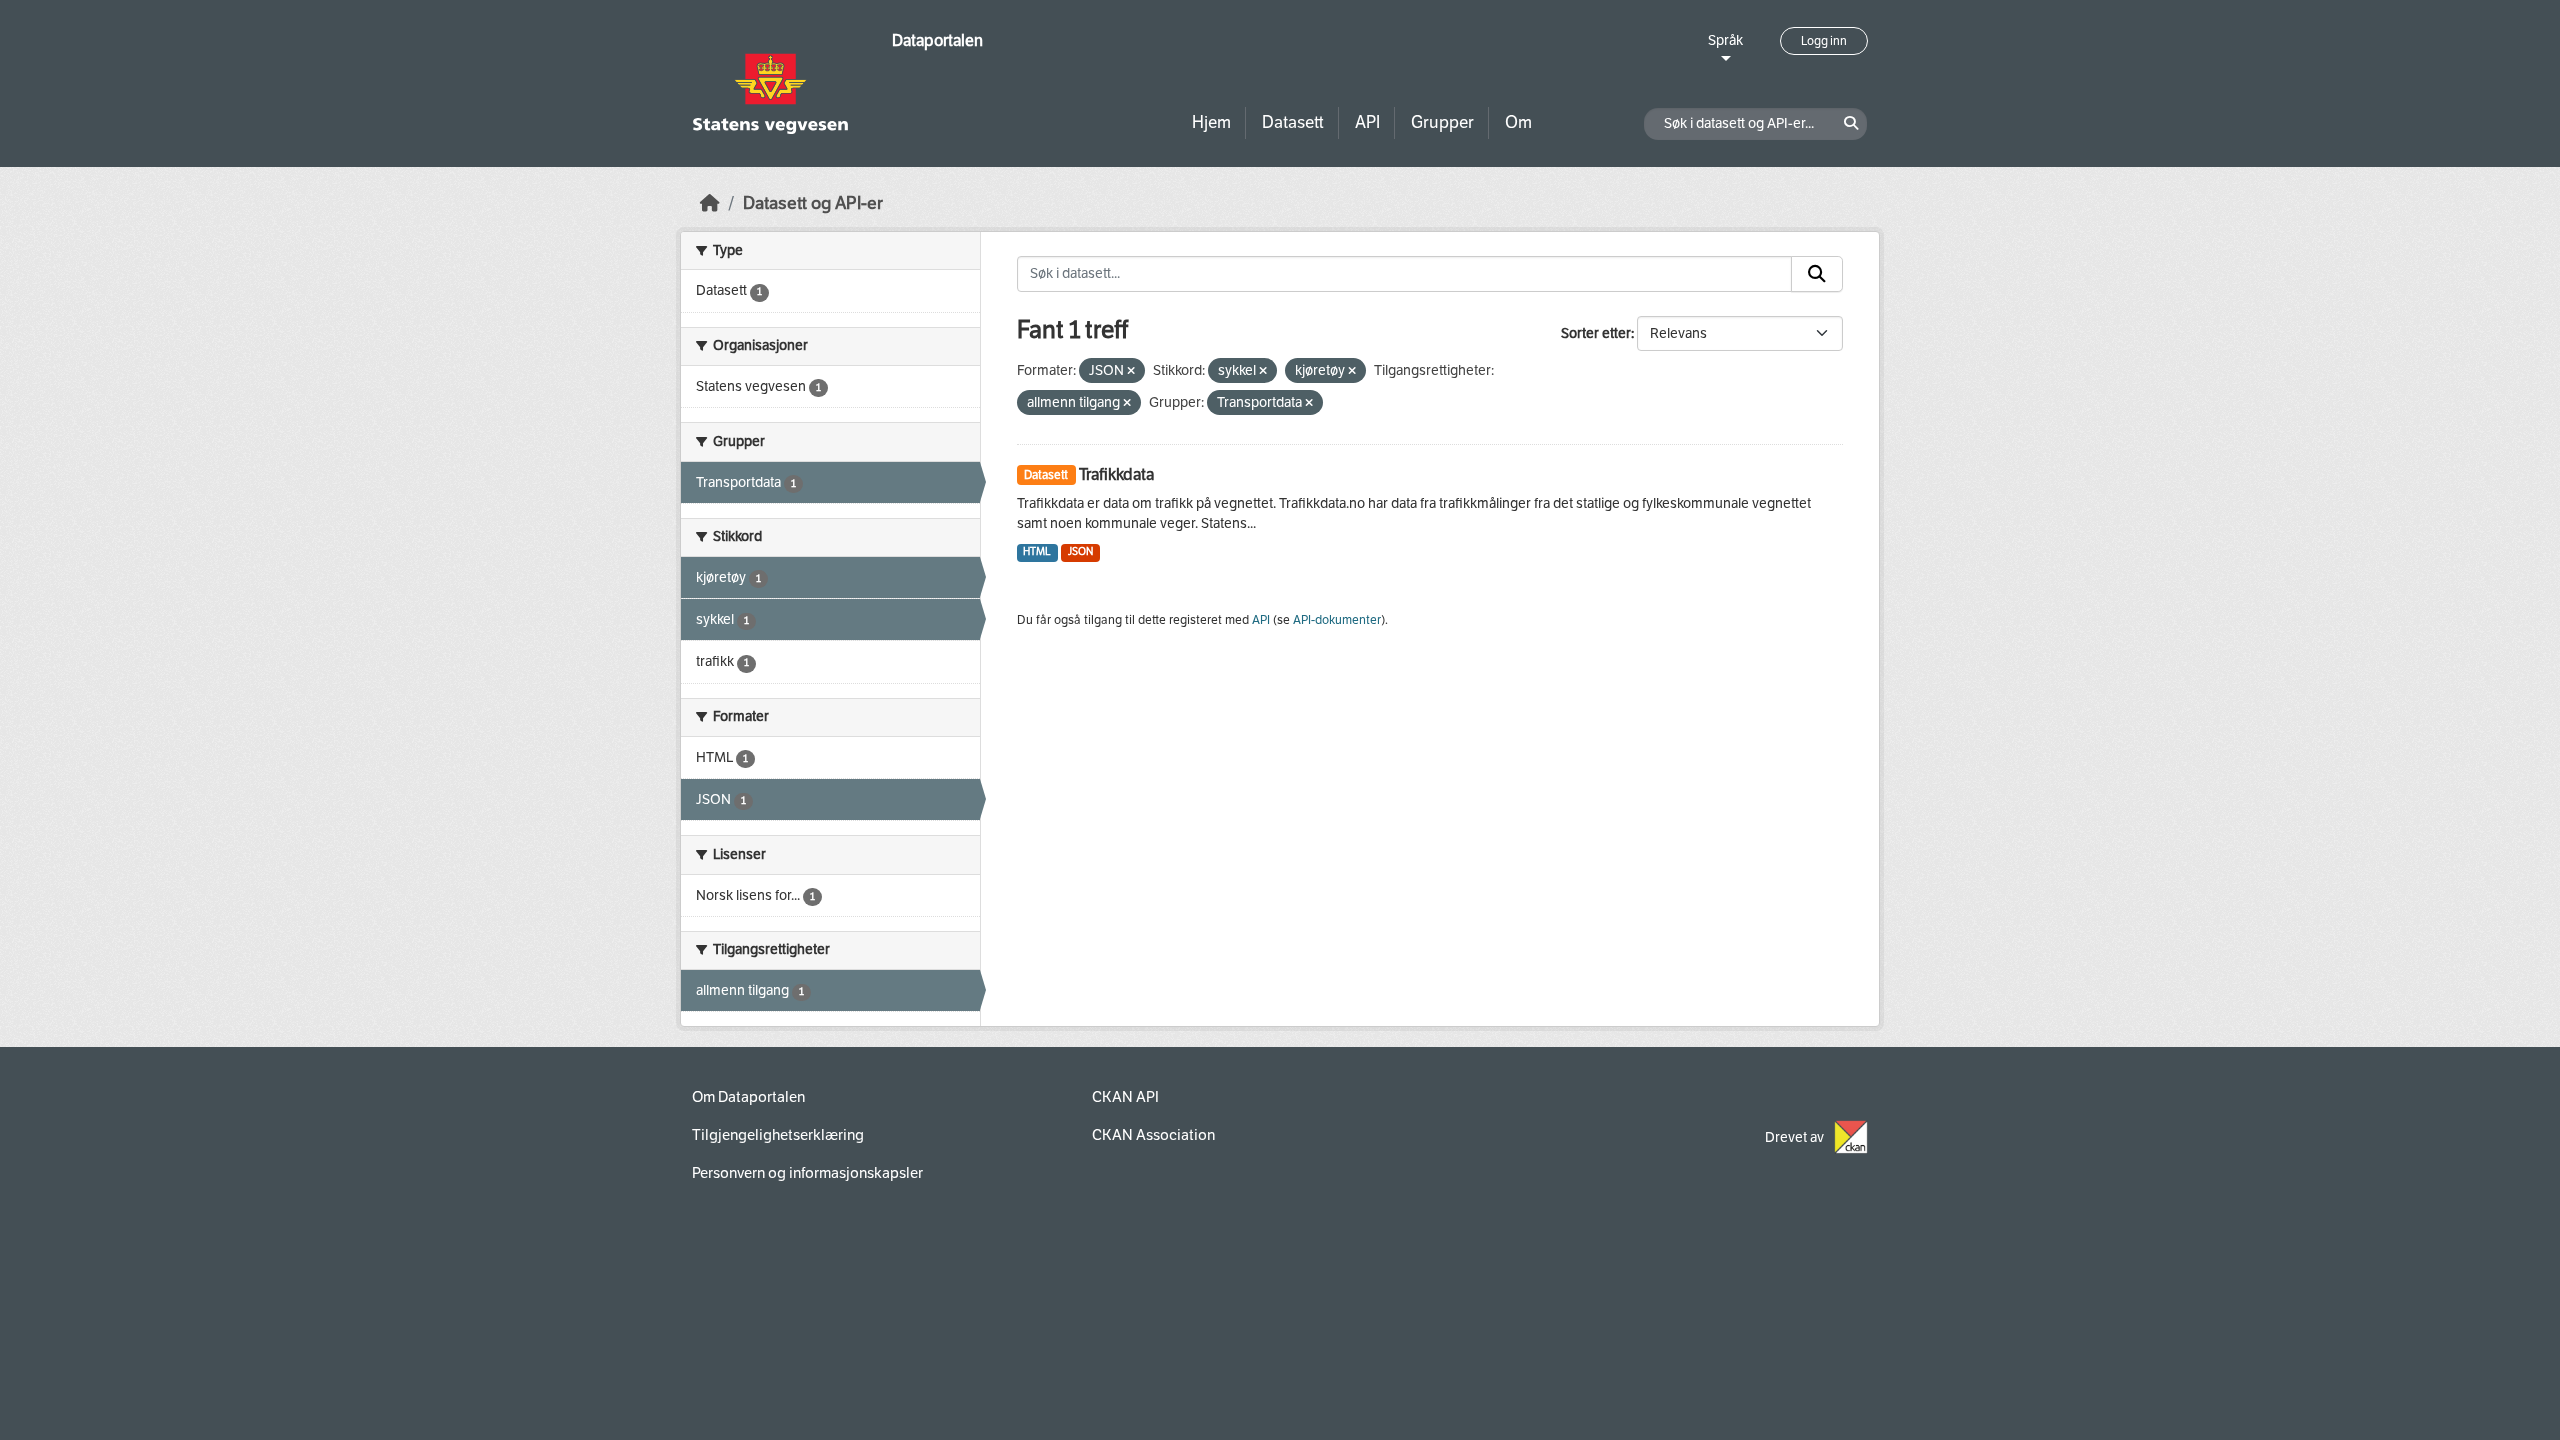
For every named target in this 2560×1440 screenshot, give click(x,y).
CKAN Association (1153, 1135)
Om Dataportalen (748, 1097)
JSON (1080, 551)
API (1367, 122)
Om (1518, 122)
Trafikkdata (1116, 474)
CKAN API (1125, 1097)
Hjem (1211, 122)
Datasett (1293, 122)
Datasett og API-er (813, 203)
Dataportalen (937, 40)
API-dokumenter (1337, 620)
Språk (1725, 40)
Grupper (1442, 122)
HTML (1037, 551)
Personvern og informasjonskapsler (807, 1173)
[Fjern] (1131, 371)
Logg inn (1824, 41)
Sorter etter (1596, 333)
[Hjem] (710, 203)
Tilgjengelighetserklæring (778, 1135)
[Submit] (1817, 274)
